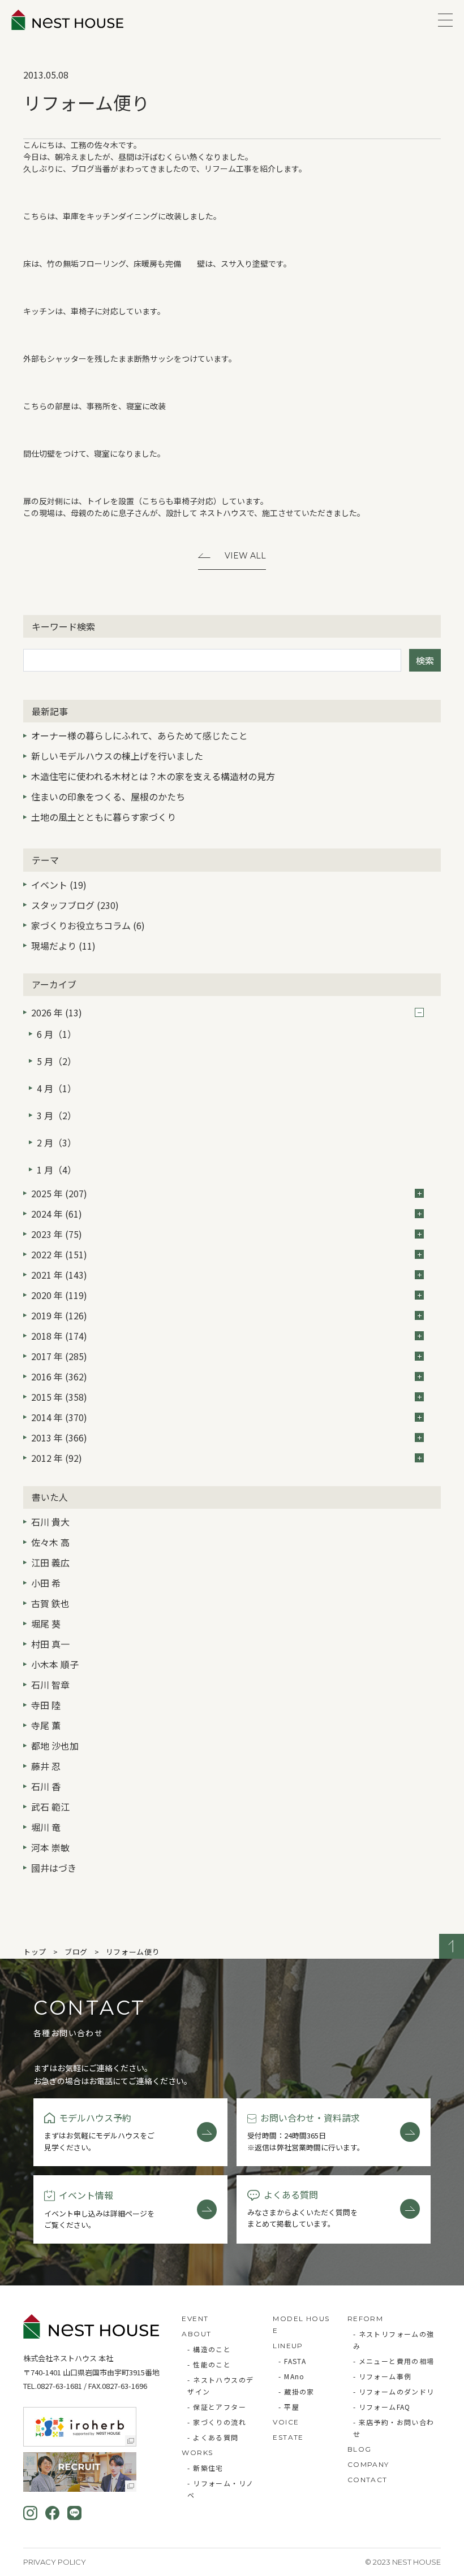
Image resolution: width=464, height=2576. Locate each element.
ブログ (76, 1952)
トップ (35, 1952)
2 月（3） (57, 1142)
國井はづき (54, 1868)
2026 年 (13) (57, 1012)
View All (245, 556)
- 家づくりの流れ (217, 2422)
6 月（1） (57, 1034)
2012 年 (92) (57, 1458)
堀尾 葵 (46, 1623)
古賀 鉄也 (50, 1603)
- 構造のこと (209, 2349)
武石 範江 (50, 1807)
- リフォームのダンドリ (394, 2391)
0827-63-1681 (59, 2386)
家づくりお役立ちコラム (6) (88, 925)
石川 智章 (50, 1685)
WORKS (197, 2452)
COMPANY (368, 2464)
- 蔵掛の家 (296, 2391)
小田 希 (46, 1583)
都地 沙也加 (55, 1746)
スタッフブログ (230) (75, 905)
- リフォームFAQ (382, 2407)
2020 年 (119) (59, 1295)
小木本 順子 (55, 1664)
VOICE (286, 2422)
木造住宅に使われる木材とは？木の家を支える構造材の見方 (153, 776)
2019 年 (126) (59, 1315)
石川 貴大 (50, 1522)
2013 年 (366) (59, 1438)
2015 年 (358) (59, 1397)
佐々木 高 (50, 1542)
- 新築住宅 (205, 2468)
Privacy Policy (55, 2562)
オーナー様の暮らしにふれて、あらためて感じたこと (139, 735)
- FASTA (292, 2361)
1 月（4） (57, 1170)
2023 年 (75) (57, 1234)
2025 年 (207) (59, 1193)
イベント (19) (59, 885)
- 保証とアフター (217, 2407)
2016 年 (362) (59, 1376)
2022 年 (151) (59, 1254)
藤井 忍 (46, 1766)
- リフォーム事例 (383, 2376)
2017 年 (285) (59, 1356)
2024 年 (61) (57, 1214)
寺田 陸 (46, 1705)
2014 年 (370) (59, 1417)
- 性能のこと (209, 2364)
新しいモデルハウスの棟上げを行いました (117, 756)
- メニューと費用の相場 (394, 2361)
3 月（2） (57, 1115)
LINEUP (288, 2346)
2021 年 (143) (59, 1275)
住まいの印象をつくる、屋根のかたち (108, 796)
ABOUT (196, 2334)
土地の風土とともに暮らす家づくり (104, 817)
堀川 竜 (46, 1827)
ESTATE (288, 2437)
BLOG (360, 2449)
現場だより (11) (63, 946)
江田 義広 (50, 1562)
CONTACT (368, 2480)
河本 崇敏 (50, 1847)
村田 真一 (50, 1644)
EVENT (195, 2319)
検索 (425, 660)
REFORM (365, 2319)
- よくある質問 (213, 2437)
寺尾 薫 (46, 1725)
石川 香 (46, 1786)
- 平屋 (289, 2407)
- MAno (291, 2376)
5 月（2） (57, 1061)
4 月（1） (57, 1088)
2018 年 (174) (59, 1336)
